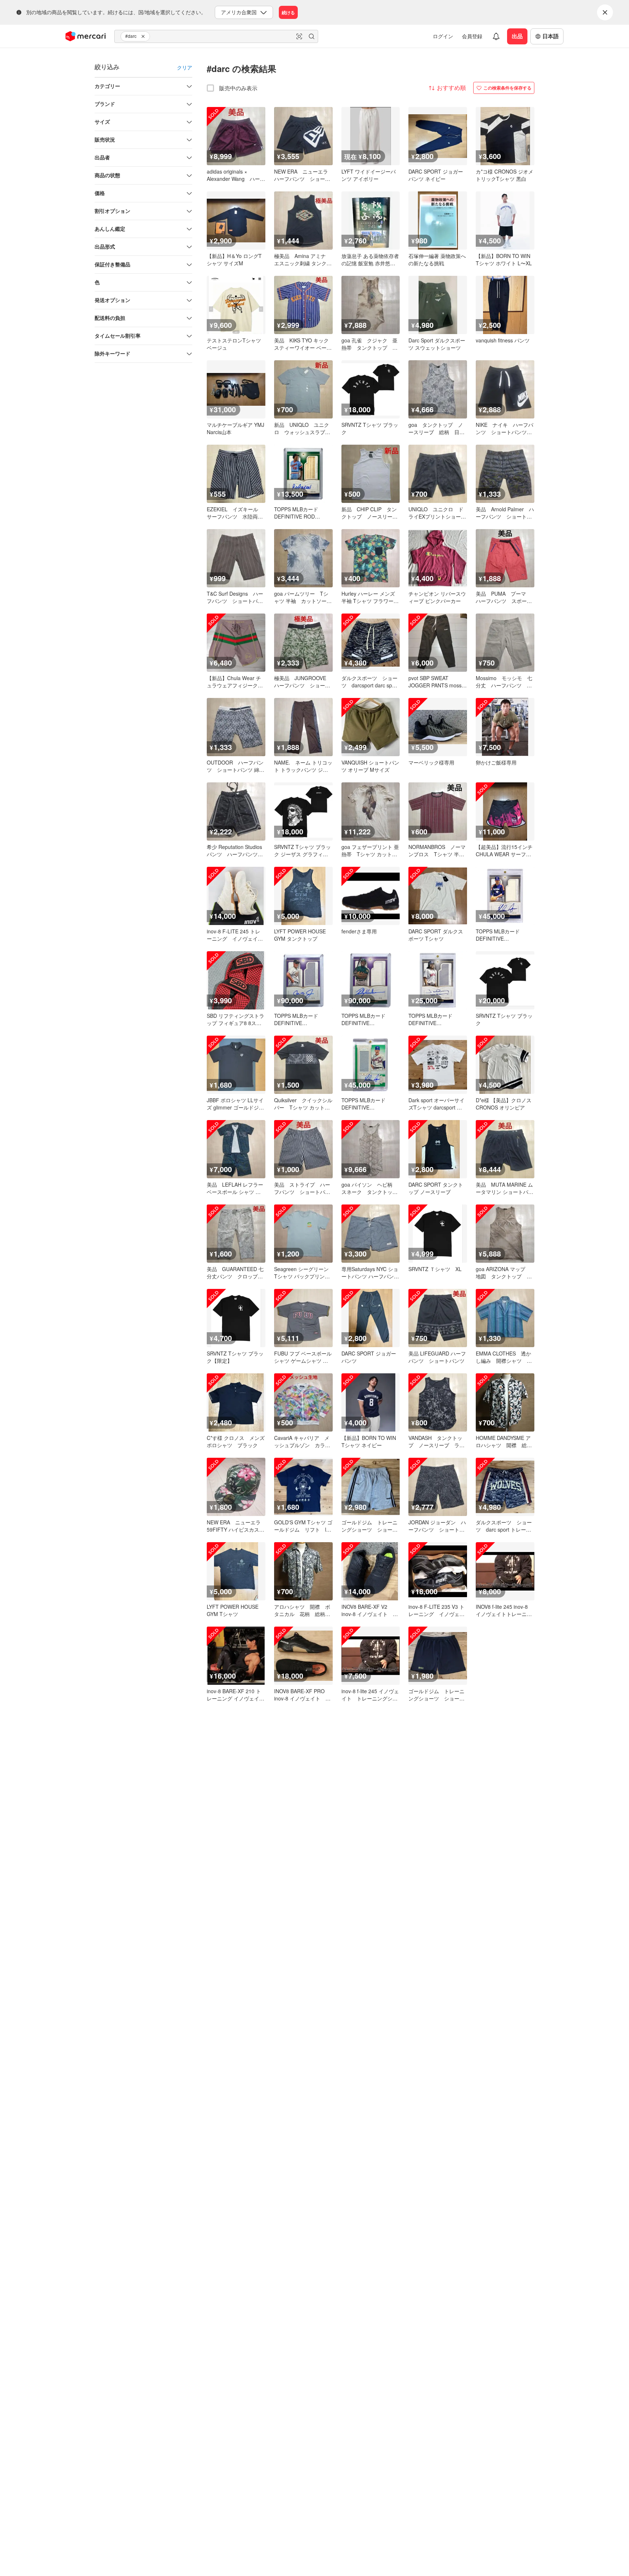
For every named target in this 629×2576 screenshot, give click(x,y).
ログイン (443, 36)
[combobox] (216, 36)
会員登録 (472, 36)
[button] (144, 36)
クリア (185, 67)
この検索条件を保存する (507, 88)
